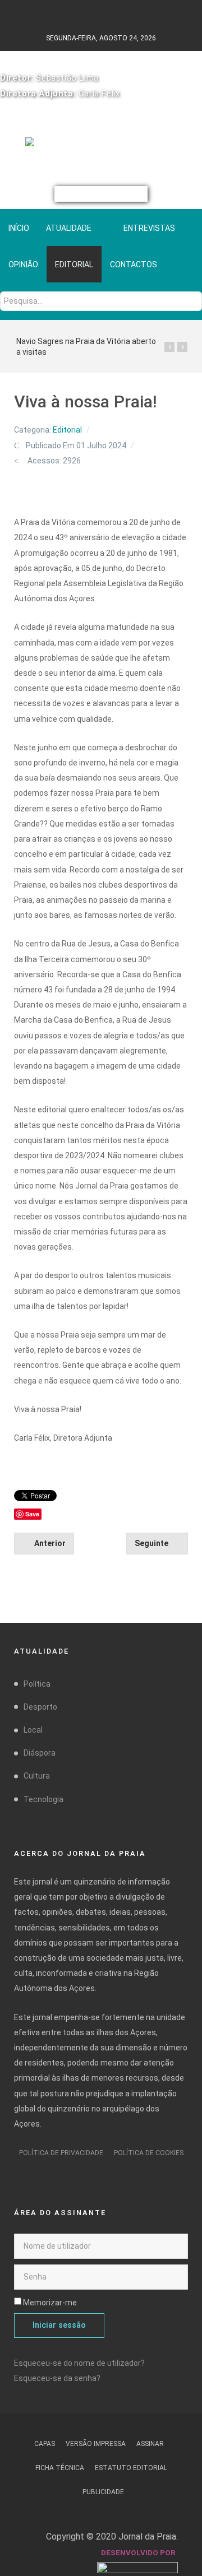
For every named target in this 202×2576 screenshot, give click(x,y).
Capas (45, 2444)
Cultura (37, 1776)
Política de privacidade (61, 2153)
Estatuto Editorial (131, 2468)
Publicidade (103, 2492)
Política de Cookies (149, 2153)
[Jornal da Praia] (101, 146)
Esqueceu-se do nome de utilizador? (79, 2363)
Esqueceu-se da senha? (57, 2378)
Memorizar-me (50, 2303)
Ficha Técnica (60, 2468)
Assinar (150, 2444)
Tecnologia (43, 1799)
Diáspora (40, 1753)
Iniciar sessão (59, 2325)
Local (33, 1730)
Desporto (40, 1707)
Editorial (67, 430)
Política (37, 1684)
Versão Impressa (96, 2444)
